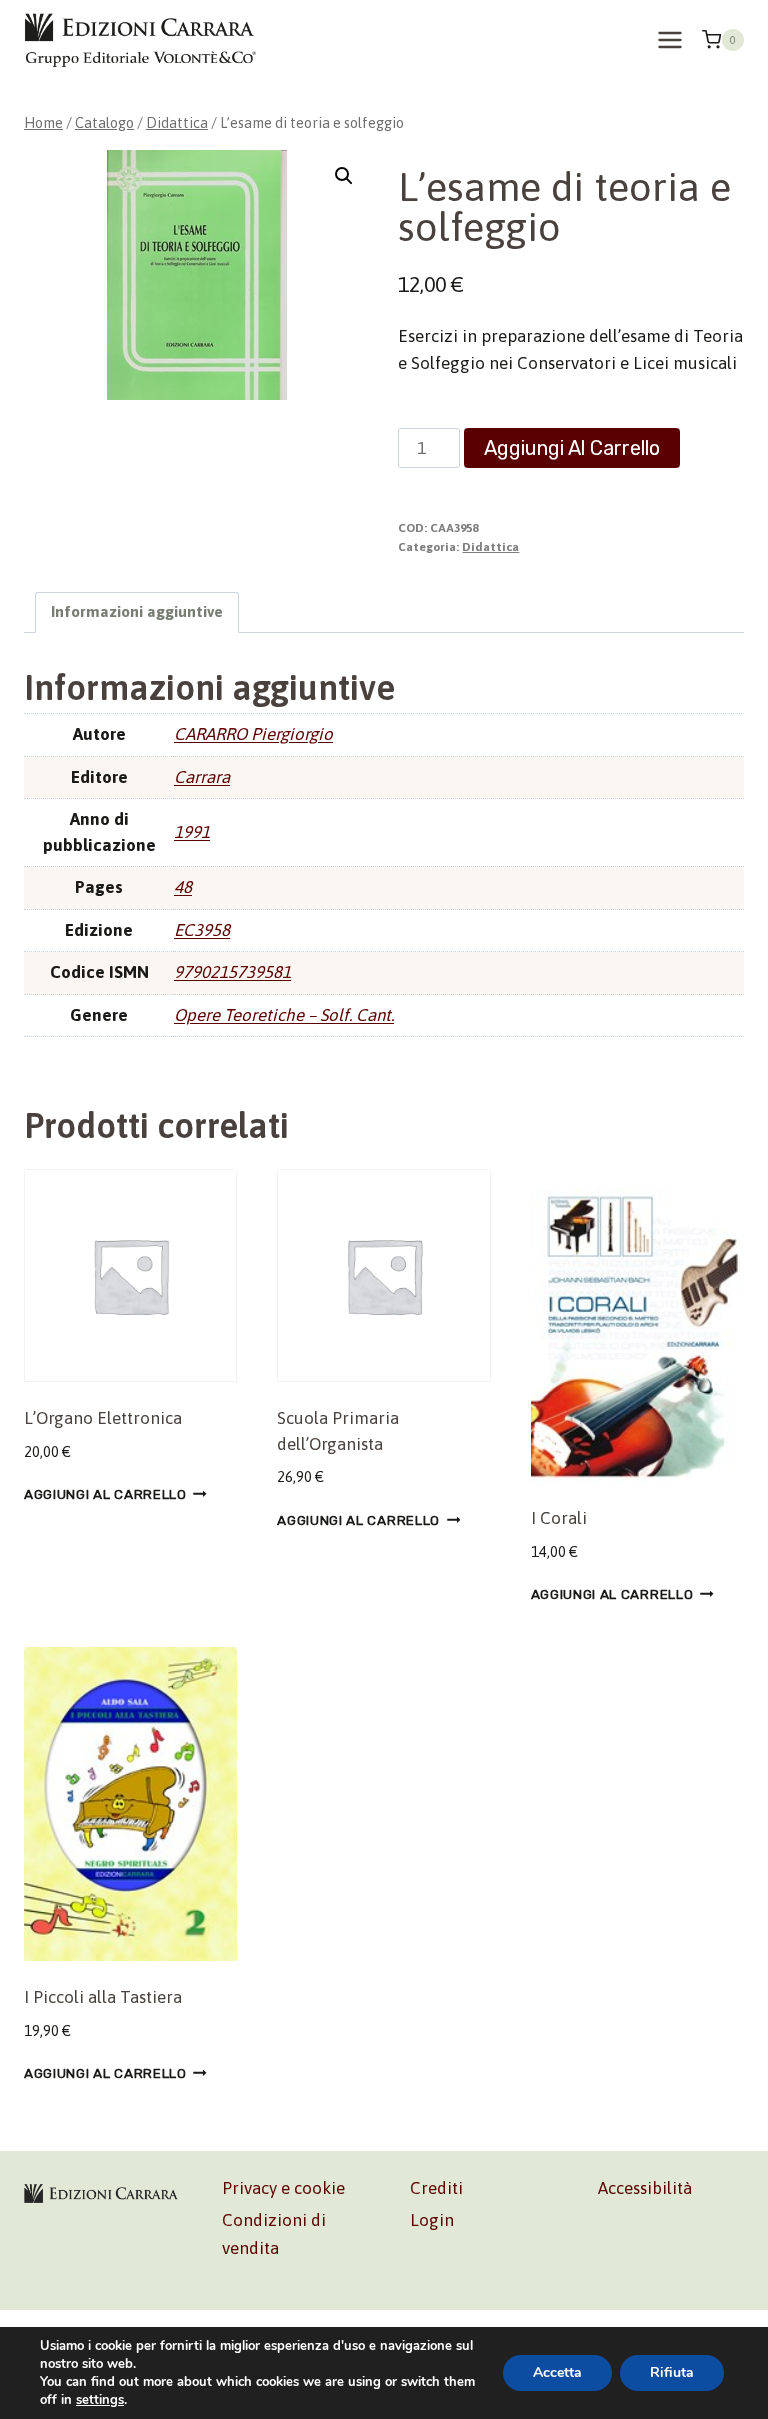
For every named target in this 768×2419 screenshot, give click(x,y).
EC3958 (202, 930)
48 (183, 887)
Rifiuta (672, 2372)
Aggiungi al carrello (572, 448)
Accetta (557, 2372)
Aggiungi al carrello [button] (105, 1494)
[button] (344, 176)
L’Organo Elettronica (103, 1418)
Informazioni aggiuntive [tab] (137, 611)
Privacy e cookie (283, 2188)
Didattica (490, 547)
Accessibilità (645, 2188)
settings (100, 2400)
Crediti (436, 2188)
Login (432, 2220)
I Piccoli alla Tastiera (103, 1997)
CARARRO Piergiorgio (253, 734)
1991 (192, 832)
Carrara (202, 777)
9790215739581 (232, 972)
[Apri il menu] (669, 39)
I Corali (559, 1518)
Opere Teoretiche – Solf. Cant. (284, 1015)
